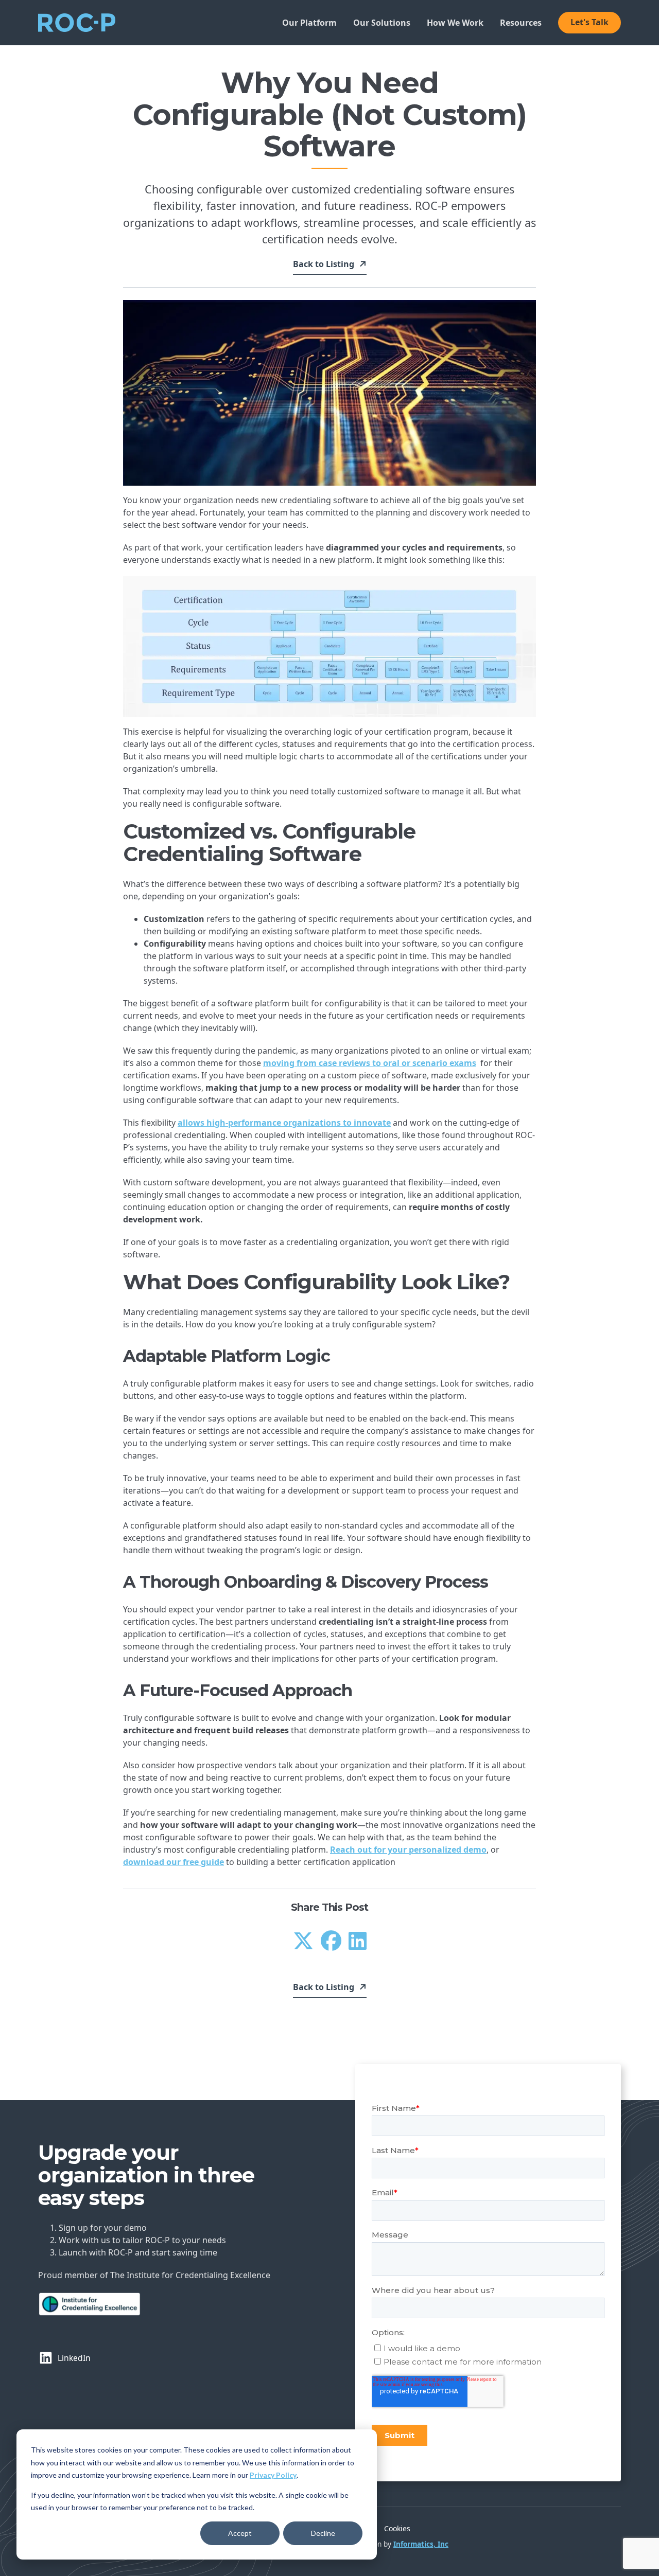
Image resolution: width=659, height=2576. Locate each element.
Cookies (397, 2528)
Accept (240, 2533)
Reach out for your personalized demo (408, 1850)
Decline (323, 2533)
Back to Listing (324, 265)
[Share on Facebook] (331, 1940)
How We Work (455, 23)
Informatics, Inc (421, 2544)
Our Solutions (382, 23)
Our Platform (309, 23)
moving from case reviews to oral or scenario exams (370, 1063)
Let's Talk (589, 22)
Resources (521, 23)
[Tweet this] (303, 1940)
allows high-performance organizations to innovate (284, 1123)
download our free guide (174, 1862)
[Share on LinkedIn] (358, 1940)
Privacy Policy (273, 2475)
